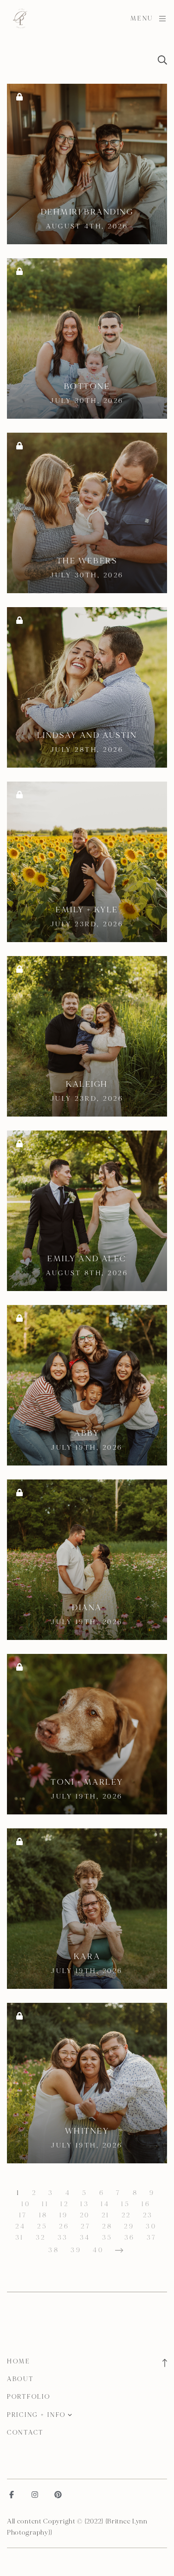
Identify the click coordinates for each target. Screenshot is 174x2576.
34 (85, 2238)
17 (23, 2215)
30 (151, 2226)
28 (107, 2226)
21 (106, 2215)
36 (130, 2238)
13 (85, 2204)
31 (20, 2238)
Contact (25, 2433)
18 (43, 2215)
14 (105, 2204)
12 (64, 2204)
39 (76, 2250)
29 (129, 2226)
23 (148, 2215)
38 (54, 2250)
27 (86, 2226)
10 (26, 2204)
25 (42, 2226)
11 (45, 2204)
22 (126, 2215)
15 (126, 2204)
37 (152, 2238)
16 (146, 2204)
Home (19, 2362)
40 (98, 2250)
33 (63, 2238)
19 (64, 2215)
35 (107, 2238)
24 (20, 2226)
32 (41, 2238)
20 (85, 2215)
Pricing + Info (36, 2415)
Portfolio (29, 2397)
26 (64, 2226)
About (20, 2379)
